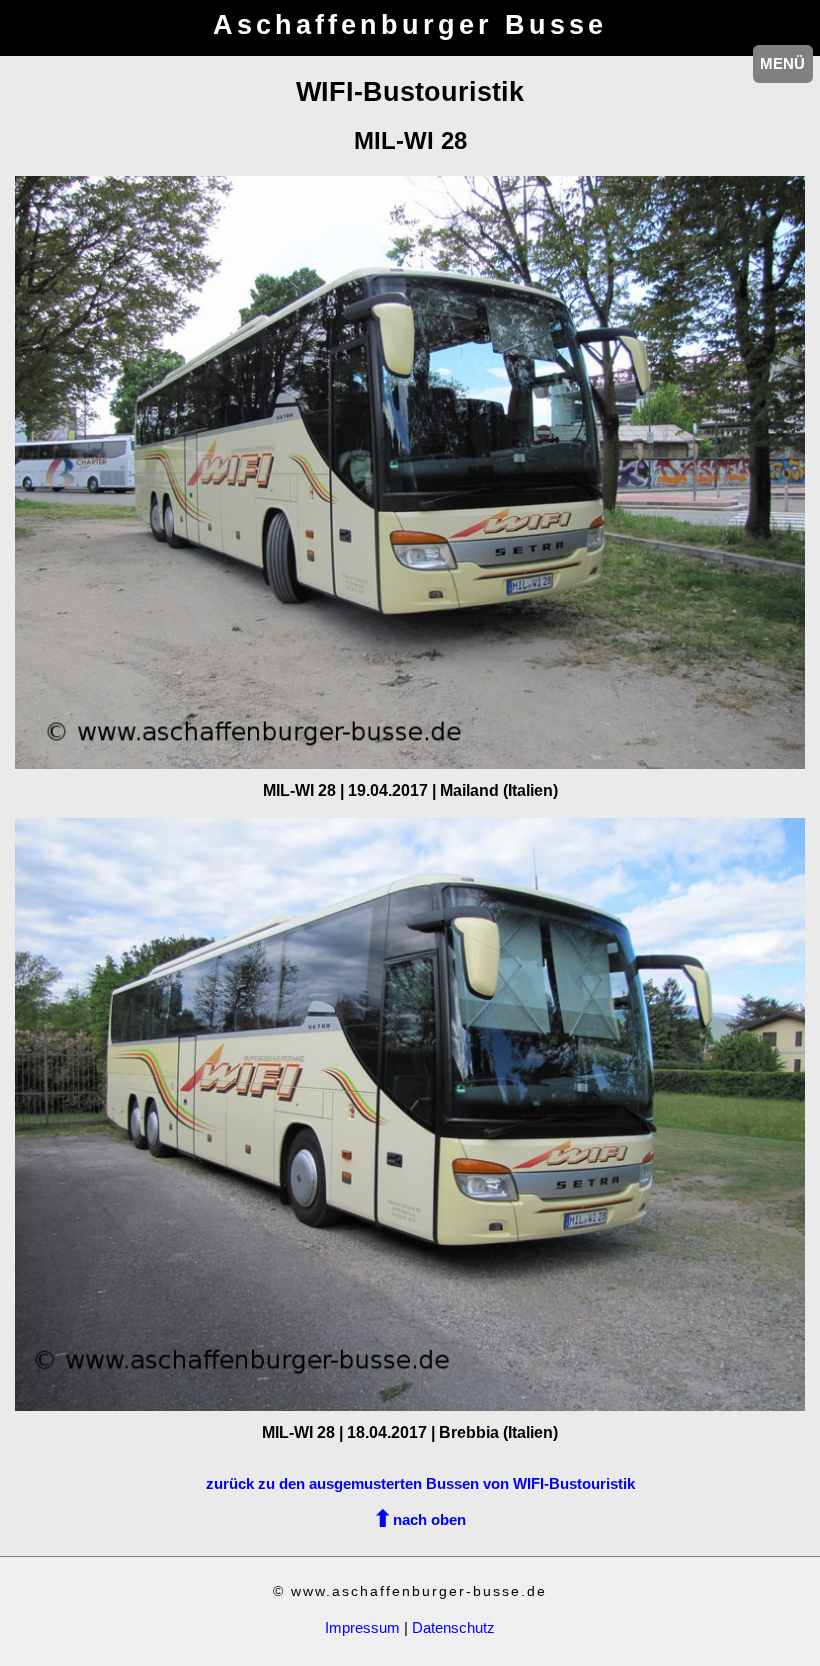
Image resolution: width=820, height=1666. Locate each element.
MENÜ (782, 63)
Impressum (362, 1627)
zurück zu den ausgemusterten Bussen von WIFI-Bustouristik (420, 1483)
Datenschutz (453, 1627)
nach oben (429, 1519)
